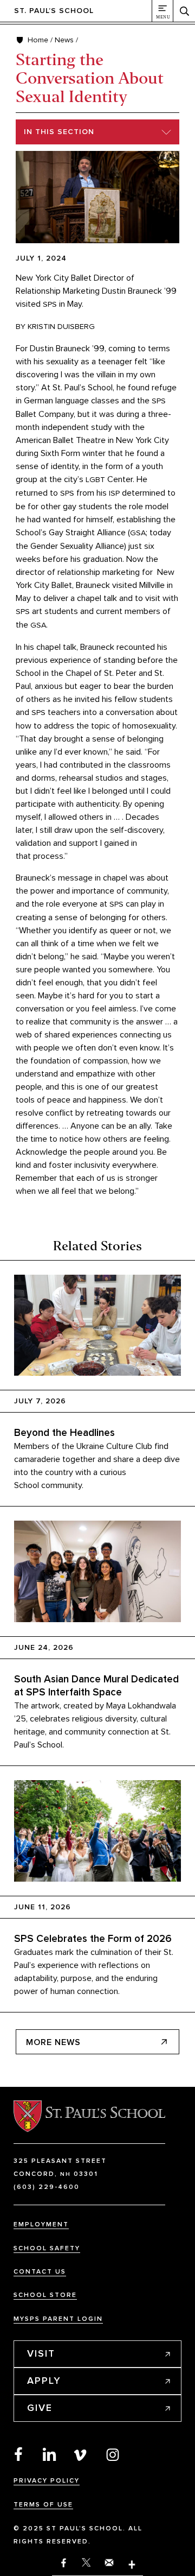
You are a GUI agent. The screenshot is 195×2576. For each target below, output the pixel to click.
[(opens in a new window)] (132, 2565)
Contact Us (40, 2272)
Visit (41, 2353)
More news (53, 2042)
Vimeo (81, 2454)
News (64, 40)
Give (40, 2408)
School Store (45, 2295)
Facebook (18, 2454)
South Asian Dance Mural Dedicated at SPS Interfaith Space (96, 1686)
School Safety (47, 2248)
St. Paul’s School (54, 11)
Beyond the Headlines (64, 1433)
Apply (44, 2381)
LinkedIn (50, 2454)
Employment (41, 2224)
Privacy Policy (47, 2481)
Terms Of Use (43, 2505)
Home (38, 40)
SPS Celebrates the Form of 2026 (93, 1939)
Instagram (113, 2454)
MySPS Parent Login (58, 2319)
